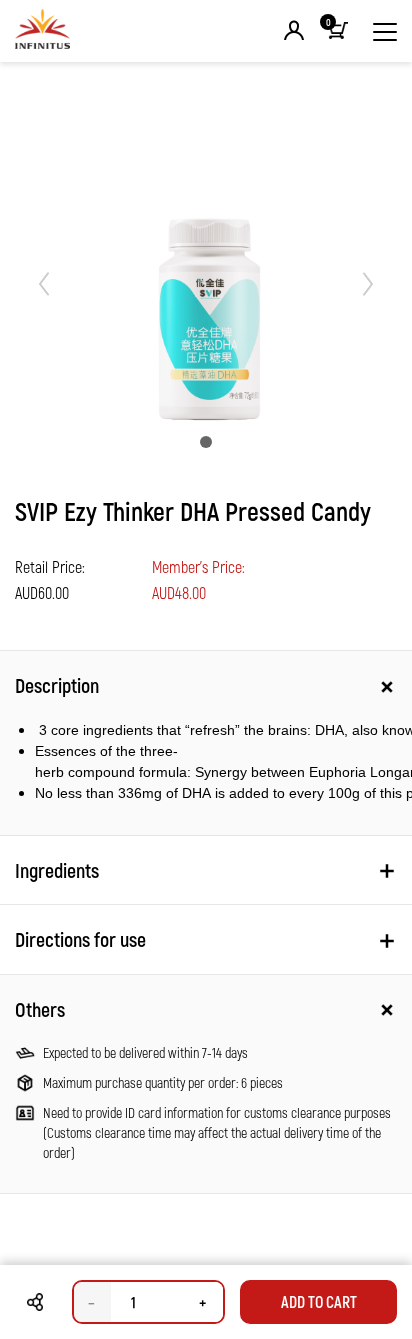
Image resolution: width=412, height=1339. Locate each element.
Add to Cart (319, 1301)
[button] (294, 32)
